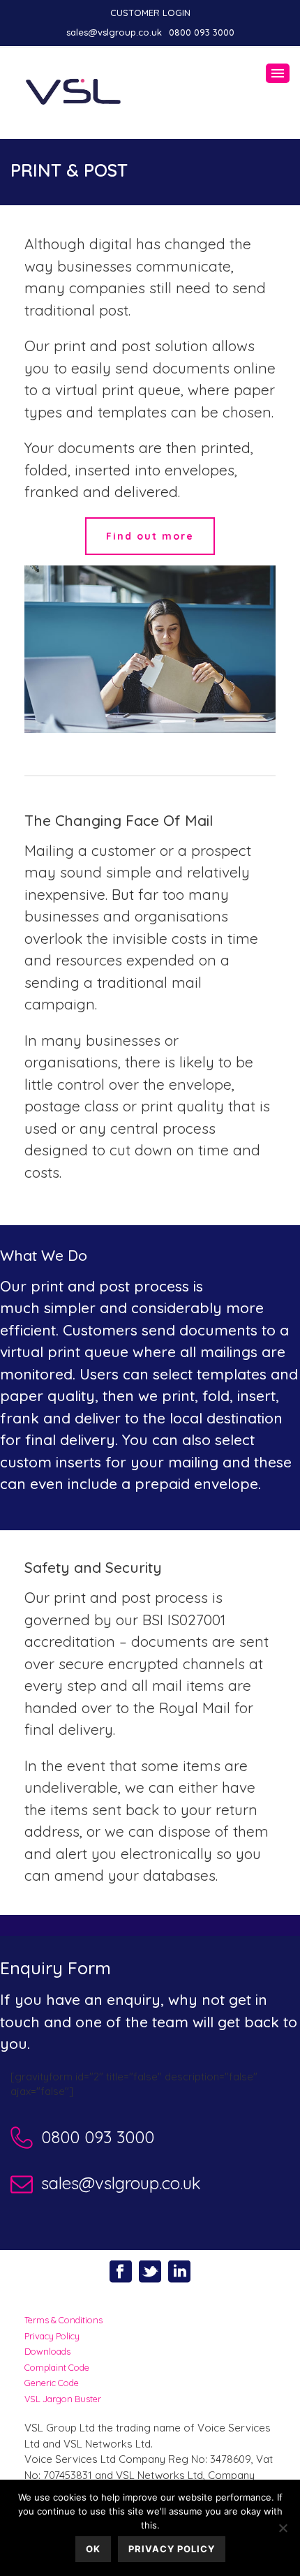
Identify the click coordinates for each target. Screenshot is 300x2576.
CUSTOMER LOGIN (150, 13)
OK (93, 2549)
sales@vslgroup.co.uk (114, 32)
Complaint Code (57, 2367)
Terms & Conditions (63, 2320)
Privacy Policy (52, 2336)
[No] (283, 2528)
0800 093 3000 (202, 32)
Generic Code (52, 2383)
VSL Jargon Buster (63, 2399)
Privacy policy (172, 2549)
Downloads (47, 2351)
